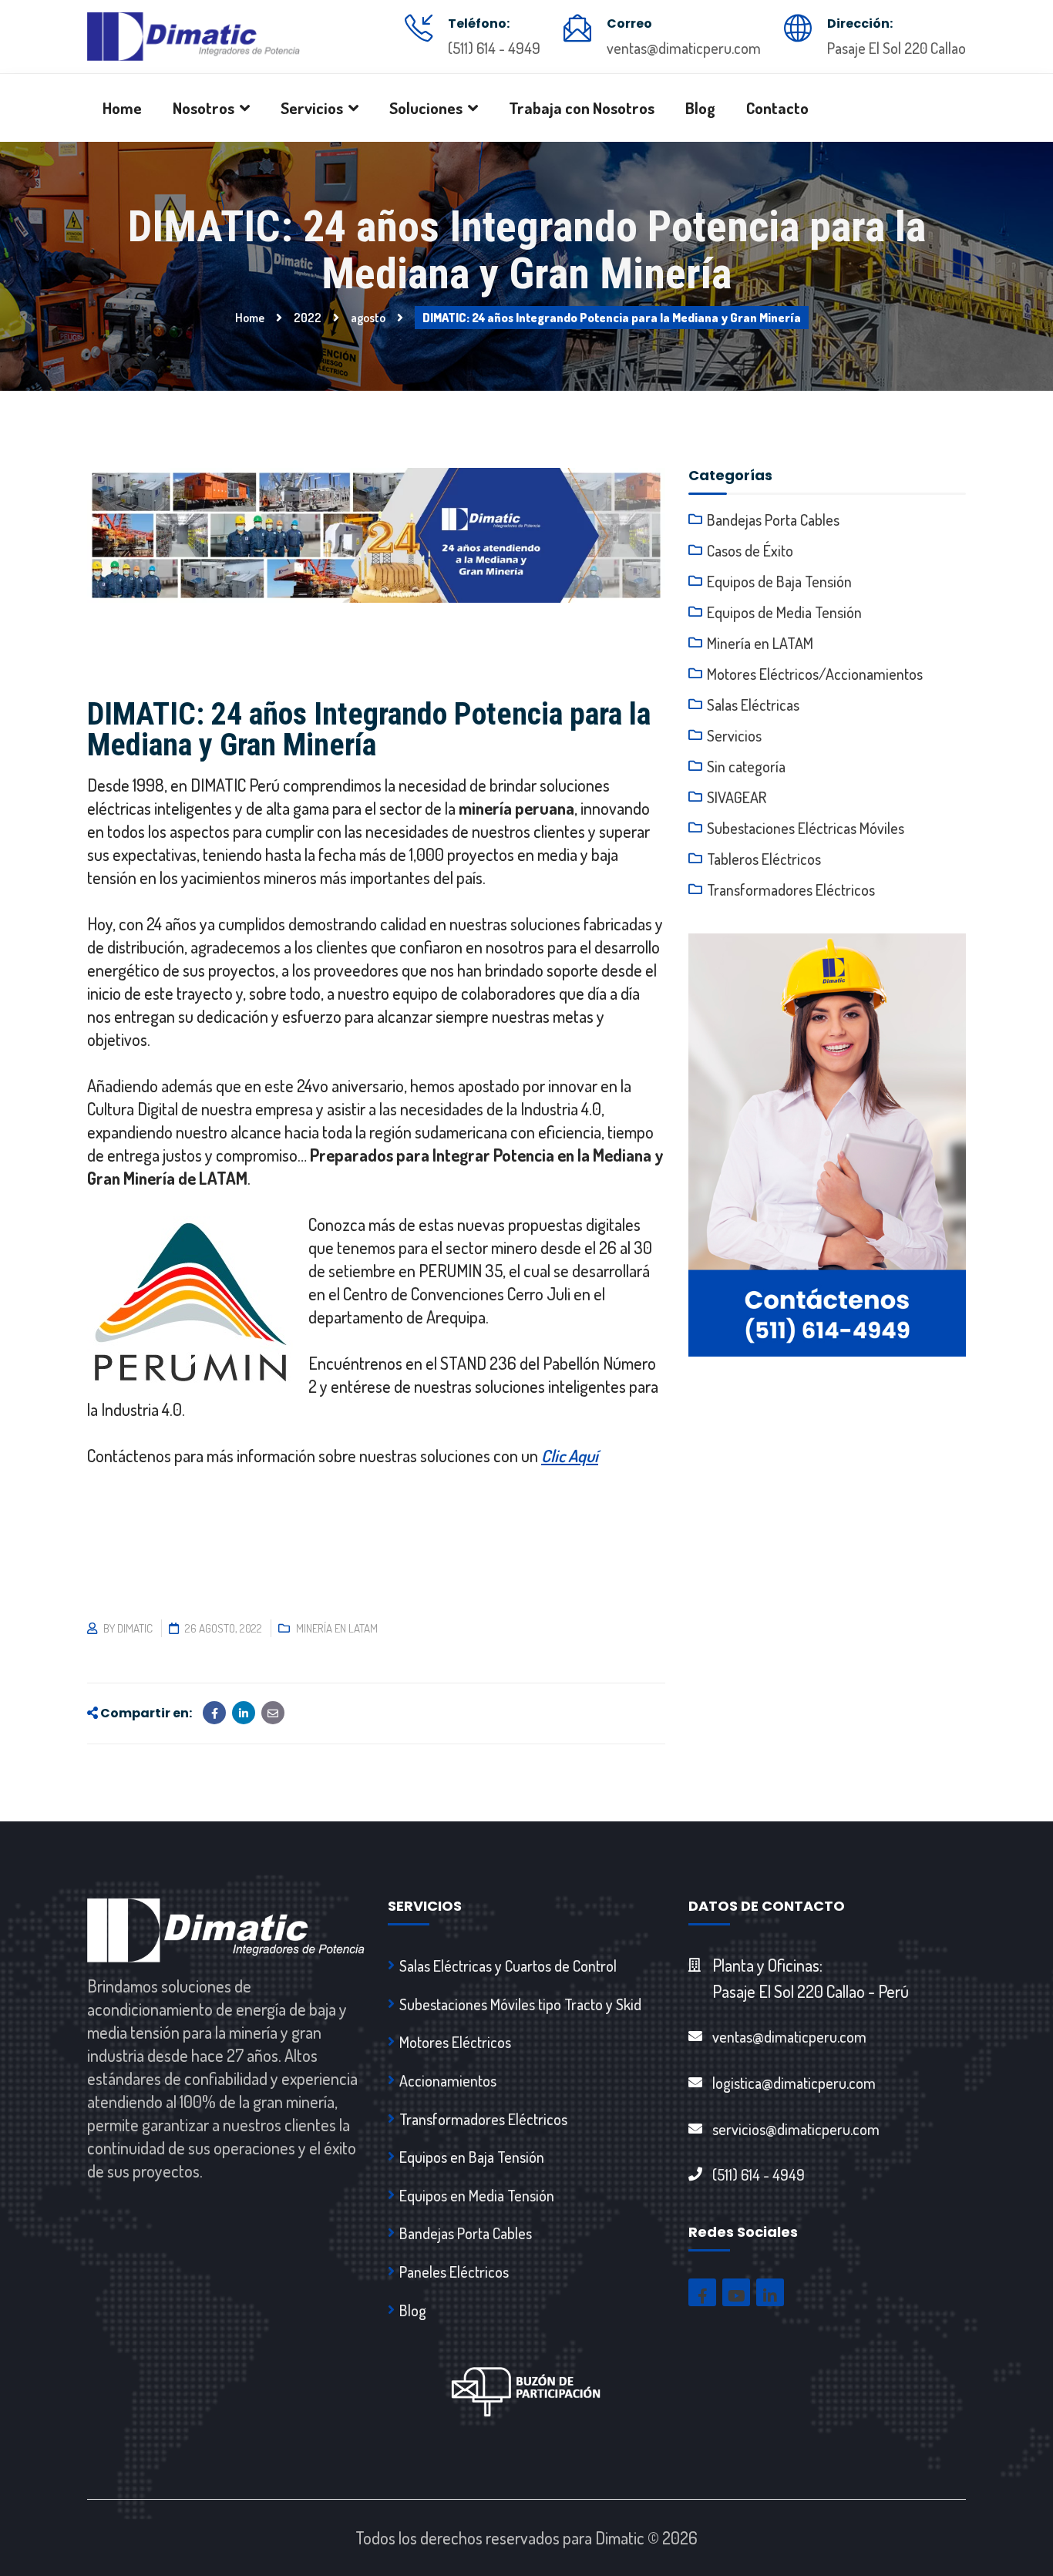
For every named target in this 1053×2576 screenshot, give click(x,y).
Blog (413, 2310)
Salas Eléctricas (753, 705)
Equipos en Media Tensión (477, 2195)
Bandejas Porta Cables (773, 520)
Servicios (734, 735)
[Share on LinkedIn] (244, 1713)
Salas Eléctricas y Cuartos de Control (508, 1966)
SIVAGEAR (737, 797)
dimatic (135, 1628)
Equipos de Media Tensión (784, 612)
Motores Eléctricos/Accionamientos (815, 674)
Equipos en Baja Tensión (472, 2157)
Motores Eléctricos (455, 2042)
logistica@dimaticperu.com (794, 2083)
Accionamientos (448, 2080)
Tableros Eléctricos (764, 859)
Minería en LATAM (337, 1628)
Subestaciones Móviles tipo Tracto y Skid (520, 2004)
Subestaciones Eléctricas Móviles (806, 828)
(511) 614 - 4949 (494, 48)
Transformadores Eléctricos (791, 889)
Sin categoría (746, 766)
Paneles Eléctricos (454, 2272)
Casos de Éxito (750, 550)
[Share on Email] (273, 1713)
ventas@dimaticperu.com (684, 48)
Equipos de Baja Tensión (779, 581)
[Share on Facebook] (214, 1713)
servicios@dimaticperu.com (796, 2129)
